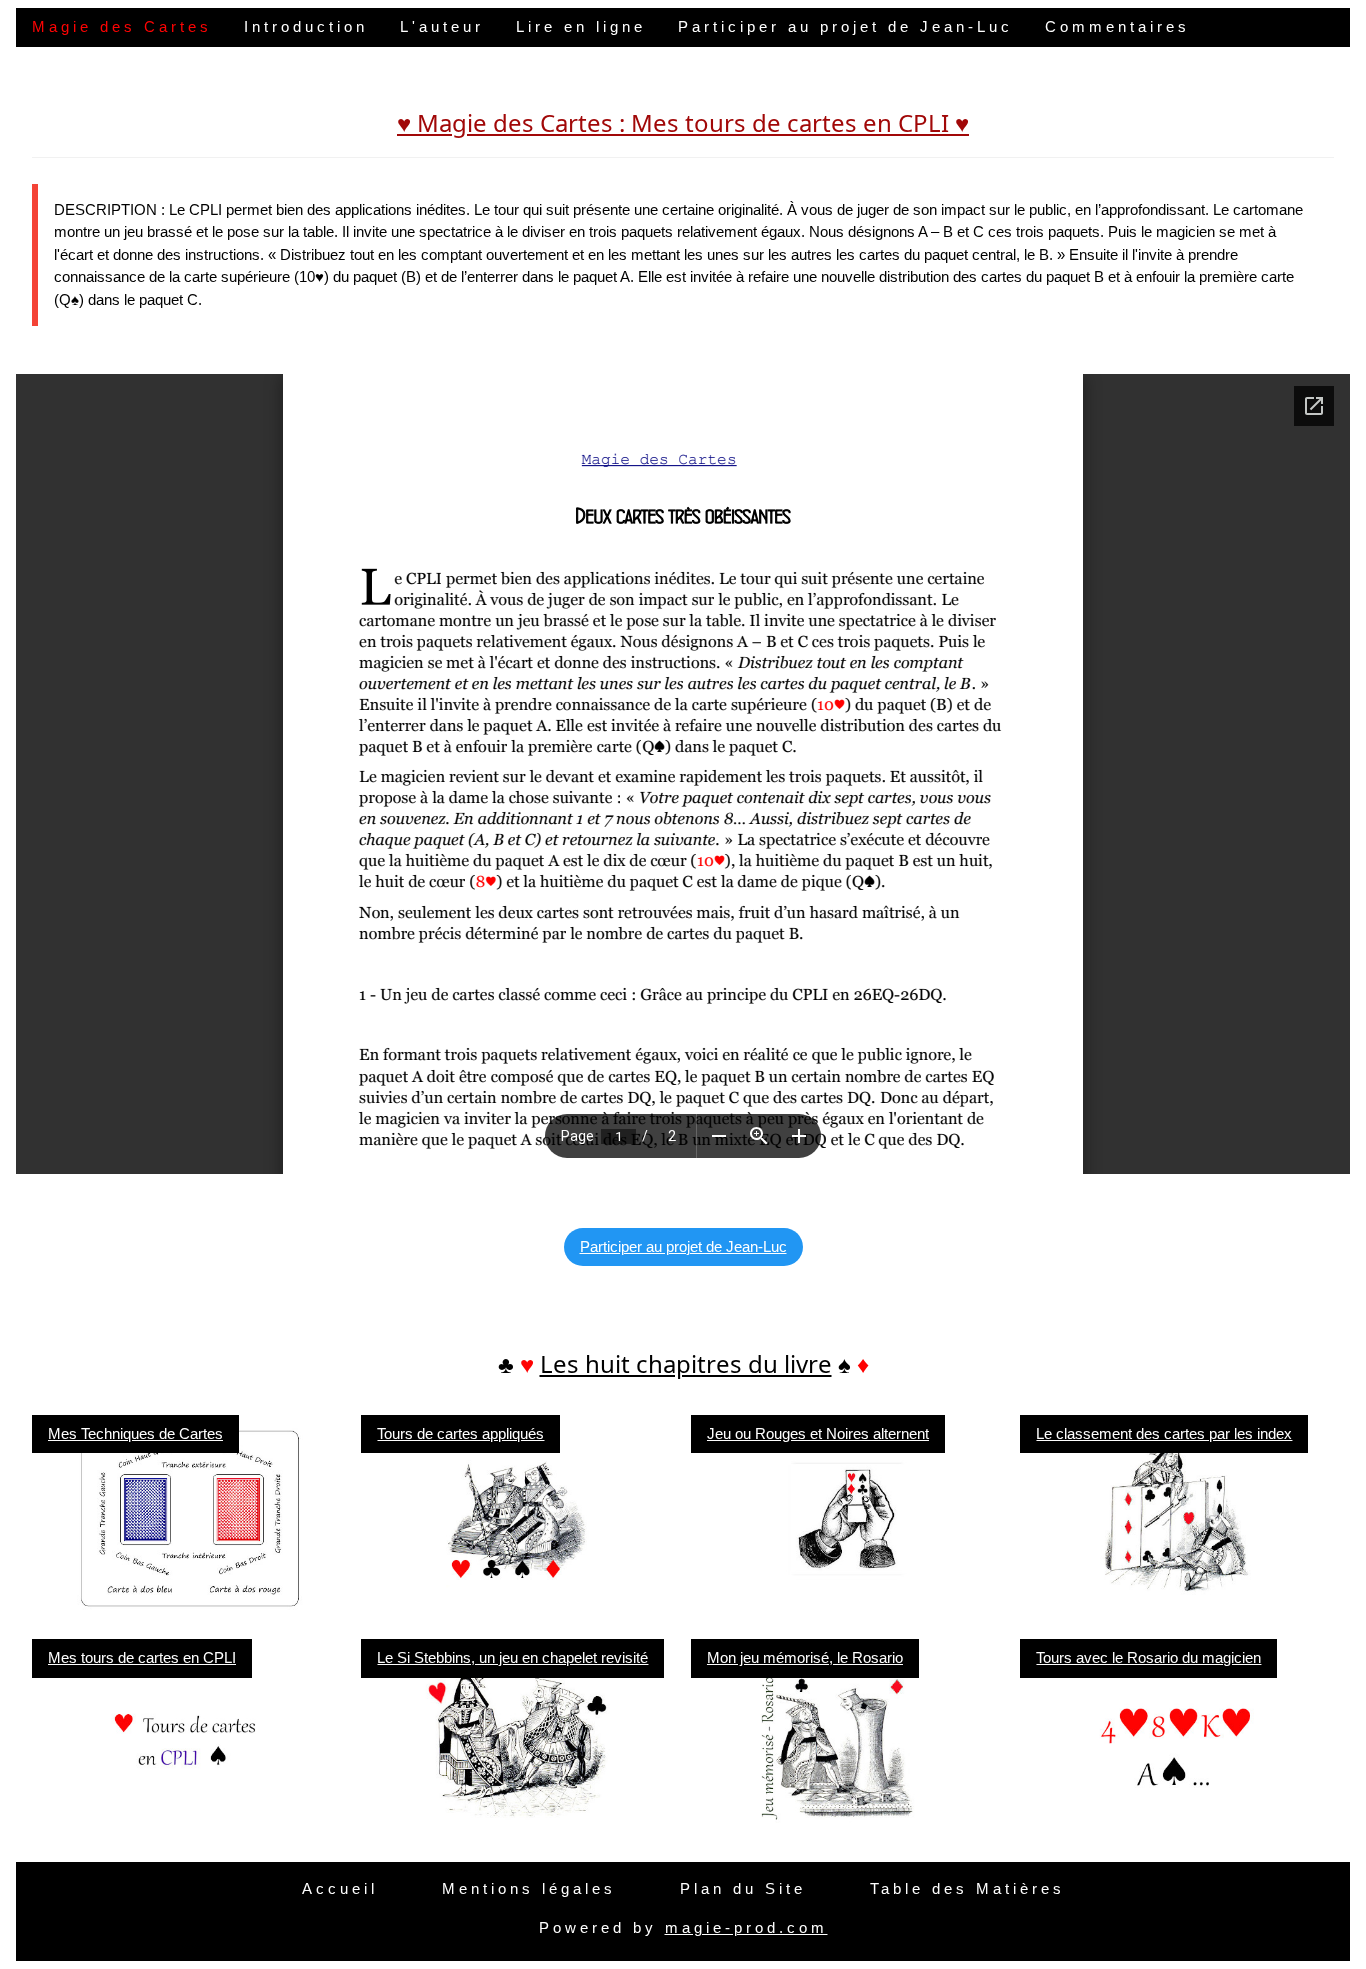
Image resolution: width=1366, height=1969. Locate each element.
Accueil (340, 1888)
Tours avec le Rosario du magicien (1148, 1657)
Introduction (306, 26)
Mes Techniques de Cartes (135, 1433)
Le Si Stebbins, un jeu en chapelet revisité (512, 1657)
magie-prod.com (746, 1927)
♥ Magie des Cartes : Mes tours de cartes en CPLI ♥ (683, 122)
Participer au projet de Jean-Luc (845, 26)
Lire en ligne (581, 26)
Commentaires (1117, 26)
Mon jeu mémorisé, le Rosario (805, 1657)
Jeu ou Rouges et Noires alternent (818, 1433)
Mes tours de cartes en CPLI (142, 1657)
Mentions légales (529, 1888)
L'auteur (442, 26)
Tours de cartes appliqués (460, 1433)
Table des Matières (967, 1888)
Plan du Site (743, 1888)
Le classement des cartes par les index (1164, 1433)
